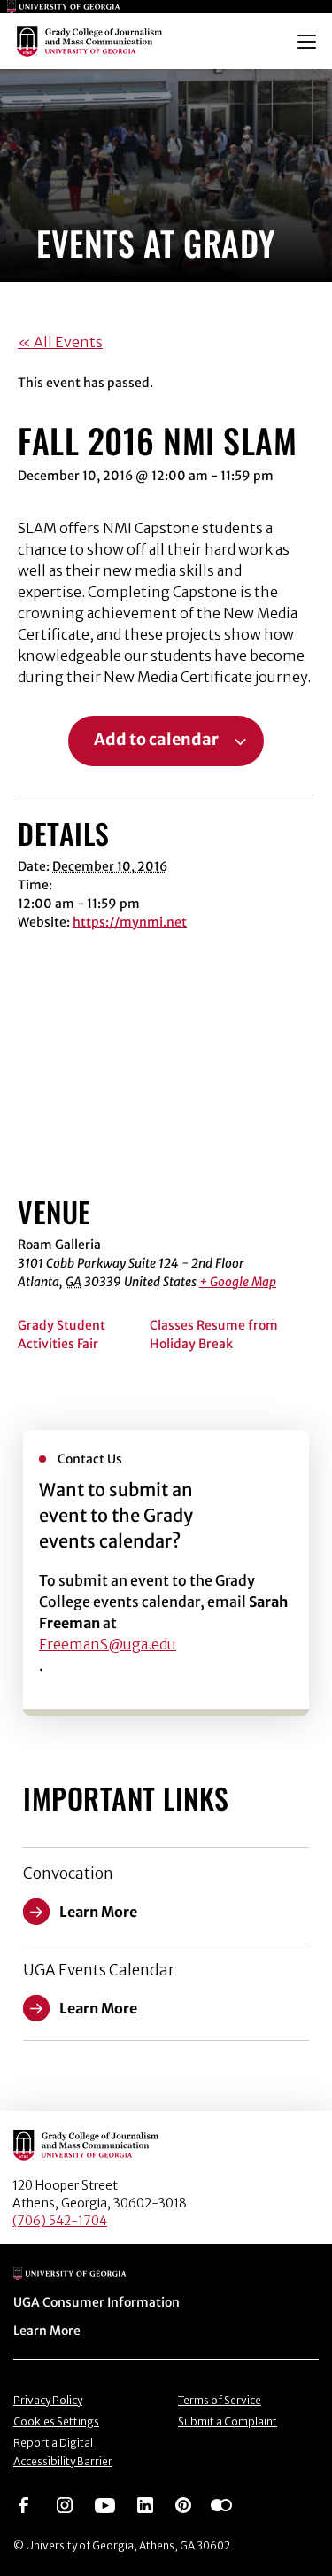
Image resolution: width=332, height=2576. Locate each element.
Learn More (47, 2331)
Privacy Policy (48, 2400)
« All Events (60, 342)
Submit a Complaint (228, 2421)
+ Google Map (238, 1282)
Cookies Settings (56, 2421)
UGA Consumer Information (97, 2302)
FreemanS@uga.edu (108, 1644)
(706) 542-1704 (60, 2221)
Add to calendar (156, 740)
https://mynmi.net (130, 922)
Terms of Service (220, 2400)
